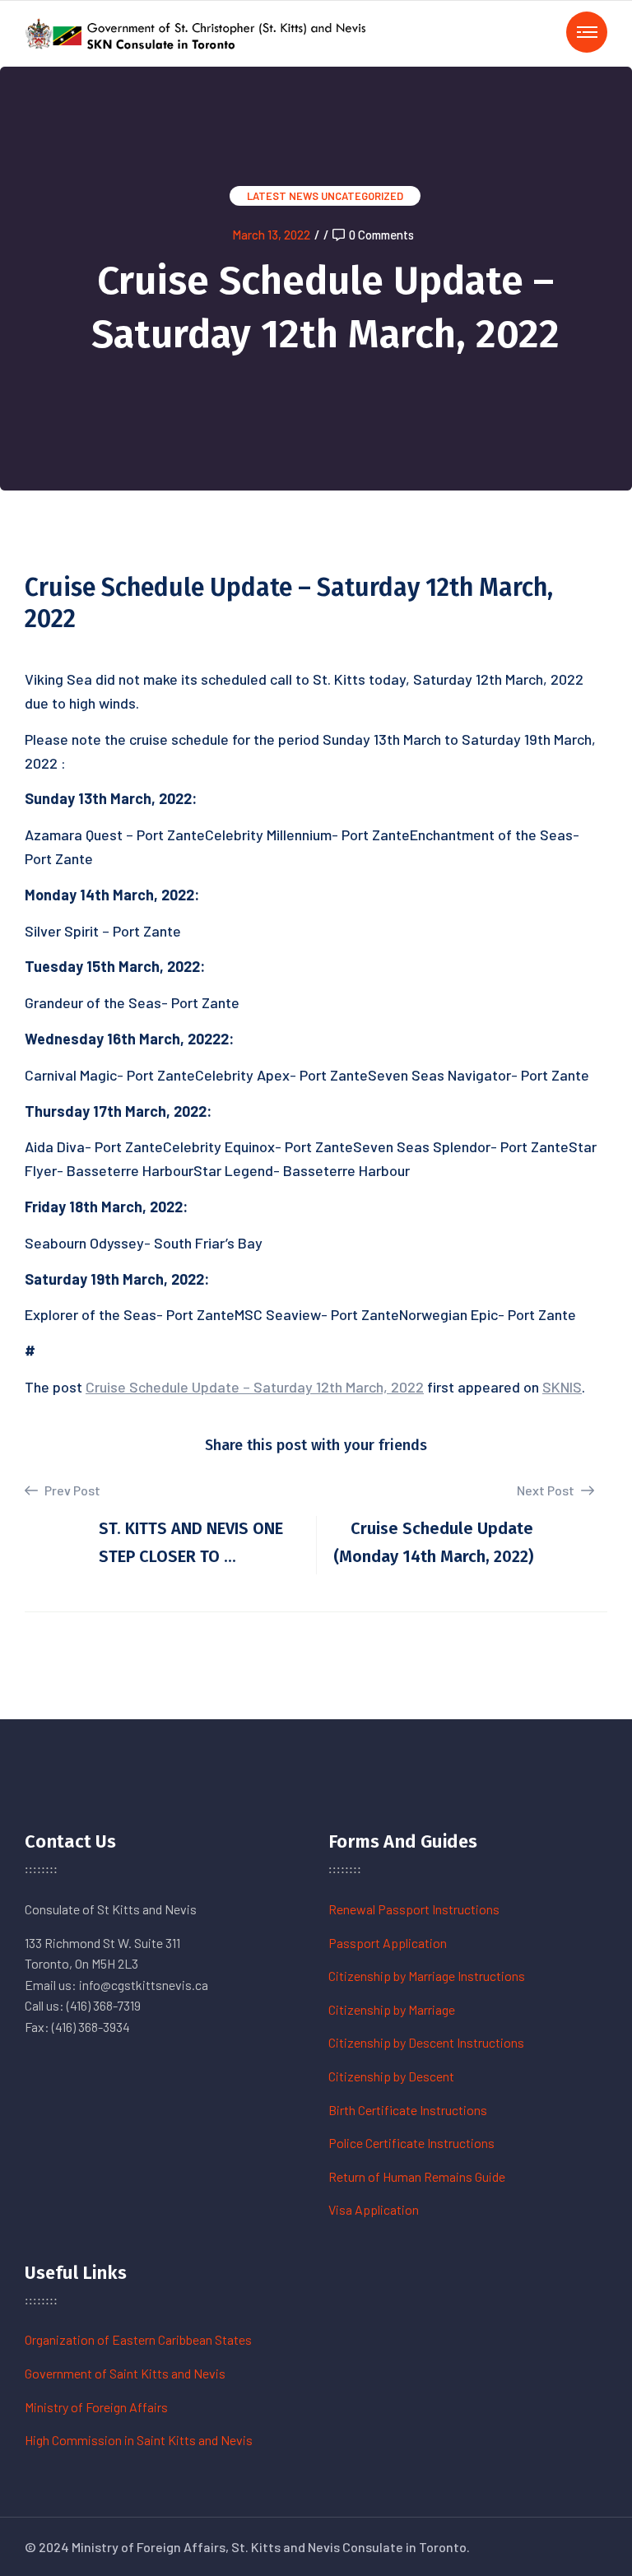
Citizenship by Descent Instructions (426, 2042)
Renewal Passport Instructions (414, 1909)
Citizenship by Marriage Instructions (427, 1976)
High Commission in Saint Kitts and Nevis (139, 2440)
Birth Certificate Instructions (408, 2110)
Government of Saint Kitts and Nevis (125, 2373)
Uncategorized (362, 196)
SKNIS (562, 1387)
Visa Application (374, 2209)
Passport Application (388, 1943)
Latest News (283, 196)
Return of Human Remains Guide (417, 2176)
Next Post (547, 1490)
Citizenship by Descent (391, 2076)
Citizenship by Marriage (392, 2009)
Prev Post (71, 1490)
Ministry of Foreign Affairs (96, 2407)
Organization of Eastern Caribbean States (138, 2339)
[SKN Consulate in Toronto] (197, 32)
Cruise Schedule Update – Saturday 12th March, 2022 (255, 1387)
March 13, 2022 (271, 235)
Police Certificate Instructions (411, 2143)
